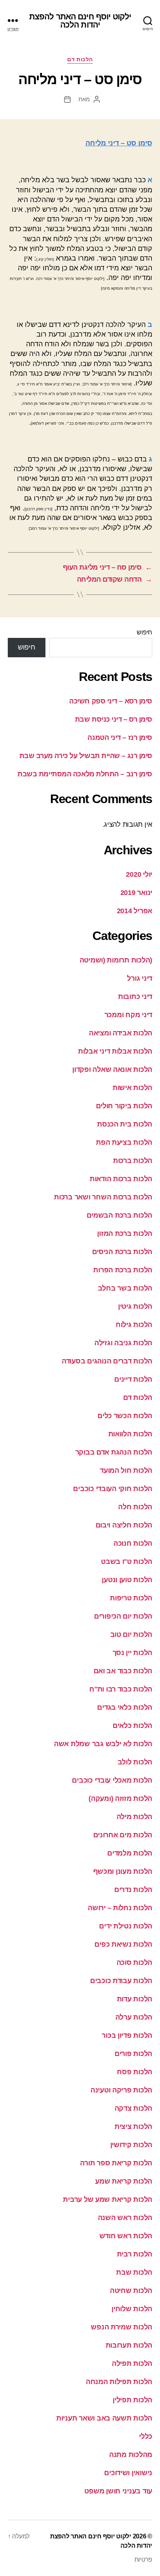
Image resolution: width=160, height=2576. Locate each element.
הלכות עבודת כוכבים (121, 1981)
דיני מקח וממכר (128, 1015)
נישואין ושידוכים (128, 2473)
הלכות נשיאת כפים (123, 1944)
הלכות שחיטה (131, 2291)
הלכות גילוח (134, 1325)
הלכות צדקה (133, 2108)
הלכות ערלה (134, 2017)
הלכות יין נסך (133, 1653)
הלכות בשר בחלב (125, 1288)
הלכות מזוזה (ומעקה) (120, 1799)
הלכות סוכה (134, 1963)
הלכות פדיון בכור (127, 2035)
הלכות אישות (132, 1088)
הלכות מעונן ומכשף (123, 1871)
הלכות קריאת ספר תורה (116, 2163)
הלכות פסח (135, 2072)
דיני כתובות (135, 997)
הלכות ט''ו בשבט (127, 1562)
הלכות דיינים (133, 1379)
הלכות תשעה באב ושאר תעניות (104, 2418)
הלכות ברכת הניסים (122, 1252)
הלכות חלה (135, 1507)
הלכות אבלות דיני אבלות (115, 1051)
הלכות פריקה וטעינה (121, 2090)
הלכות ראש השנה (125, 2218)
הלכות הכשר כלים (125, 1416)
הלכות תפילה (132, 2363)
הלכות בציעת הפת (124, 1142)
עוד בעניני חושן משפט (118, 2491)
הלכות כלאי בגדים (125, 1707)
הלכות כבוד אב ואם (123, 1671)
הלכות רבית (135, 2254)
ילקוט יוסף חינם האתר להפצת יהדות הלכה (80, 21)
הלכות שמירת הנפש (122, 2327)
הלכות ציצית (133, 2127)
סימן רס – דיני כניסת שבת (114, 719)
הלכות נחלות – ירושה (120, 1908)
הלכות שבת (134, 2272)
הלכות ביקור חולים (124, 1106)
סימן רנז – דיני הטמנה (120, 738)
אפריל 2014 (135, 911)
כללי (146, 2436)
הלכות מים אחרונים (123, 1835)
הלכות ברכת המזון (125, 1234)
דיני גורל (140, 978)
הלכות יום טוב (131, 1634)
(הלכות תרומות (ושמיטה (116, 960)
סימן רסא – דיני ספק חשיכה (111, 701)
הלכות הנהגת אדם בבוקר (114, 1452)
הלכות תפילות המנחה (119, 2382)
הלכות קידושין (131, 2145)
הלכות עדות (135, 1999)
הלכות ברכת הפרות (123, 1270)
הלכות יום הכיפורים (123, 1616)
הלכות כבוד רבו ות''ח (121, 1689)
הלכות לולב (135, 1762)
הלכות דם (80, 59)
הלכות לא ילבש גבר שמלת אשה (103, 1744)
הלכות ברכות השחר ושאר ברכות (103, 1197)
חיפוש (144, 632)
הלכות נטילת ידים (126, 1926)
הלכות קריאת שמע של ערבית (108, 2199)
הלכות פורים (133, 2054)
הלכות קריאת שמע (124, 2181)
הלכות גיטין (135, 1306)
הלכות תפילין (132, 2400)
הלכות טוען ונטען (127, 1580)
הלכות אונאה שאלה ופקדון (112, 1069)
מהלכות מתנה (131, 2455)
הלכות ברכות (133, 1161)
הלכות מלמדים (130, 1853)
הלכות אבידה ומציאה (121, 1033)
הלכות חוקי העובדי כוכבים (113, 1489)
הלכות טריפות (131, 1598)
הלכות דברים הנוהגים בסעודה (107, 1361)
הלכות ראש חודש (126, 2236)
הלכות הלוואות (130, 1434)
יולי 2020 (139, 874)
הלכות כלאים (132, 1726)
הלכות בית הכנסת (125, 1124)
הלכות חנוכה (133, 1543)
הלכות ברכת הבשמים (119, 1215)
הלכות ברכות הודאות (121, 1179)
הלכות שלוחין (132, 2309)
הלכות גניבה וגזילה (123, 1343)
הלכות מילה (134, 1817)
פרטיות (143, 2560)
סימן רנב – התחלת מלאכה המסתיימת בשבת (85, 774)
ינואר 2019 (136, 893)
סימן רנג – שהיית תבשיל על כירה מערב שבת (86, 756)
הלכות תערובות (129, 2345)
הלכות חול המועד (126, 1470)
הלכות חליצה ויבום (124, 1525)
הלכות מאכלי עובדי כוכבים (112, 1780)
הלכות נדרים (133, 1890)
